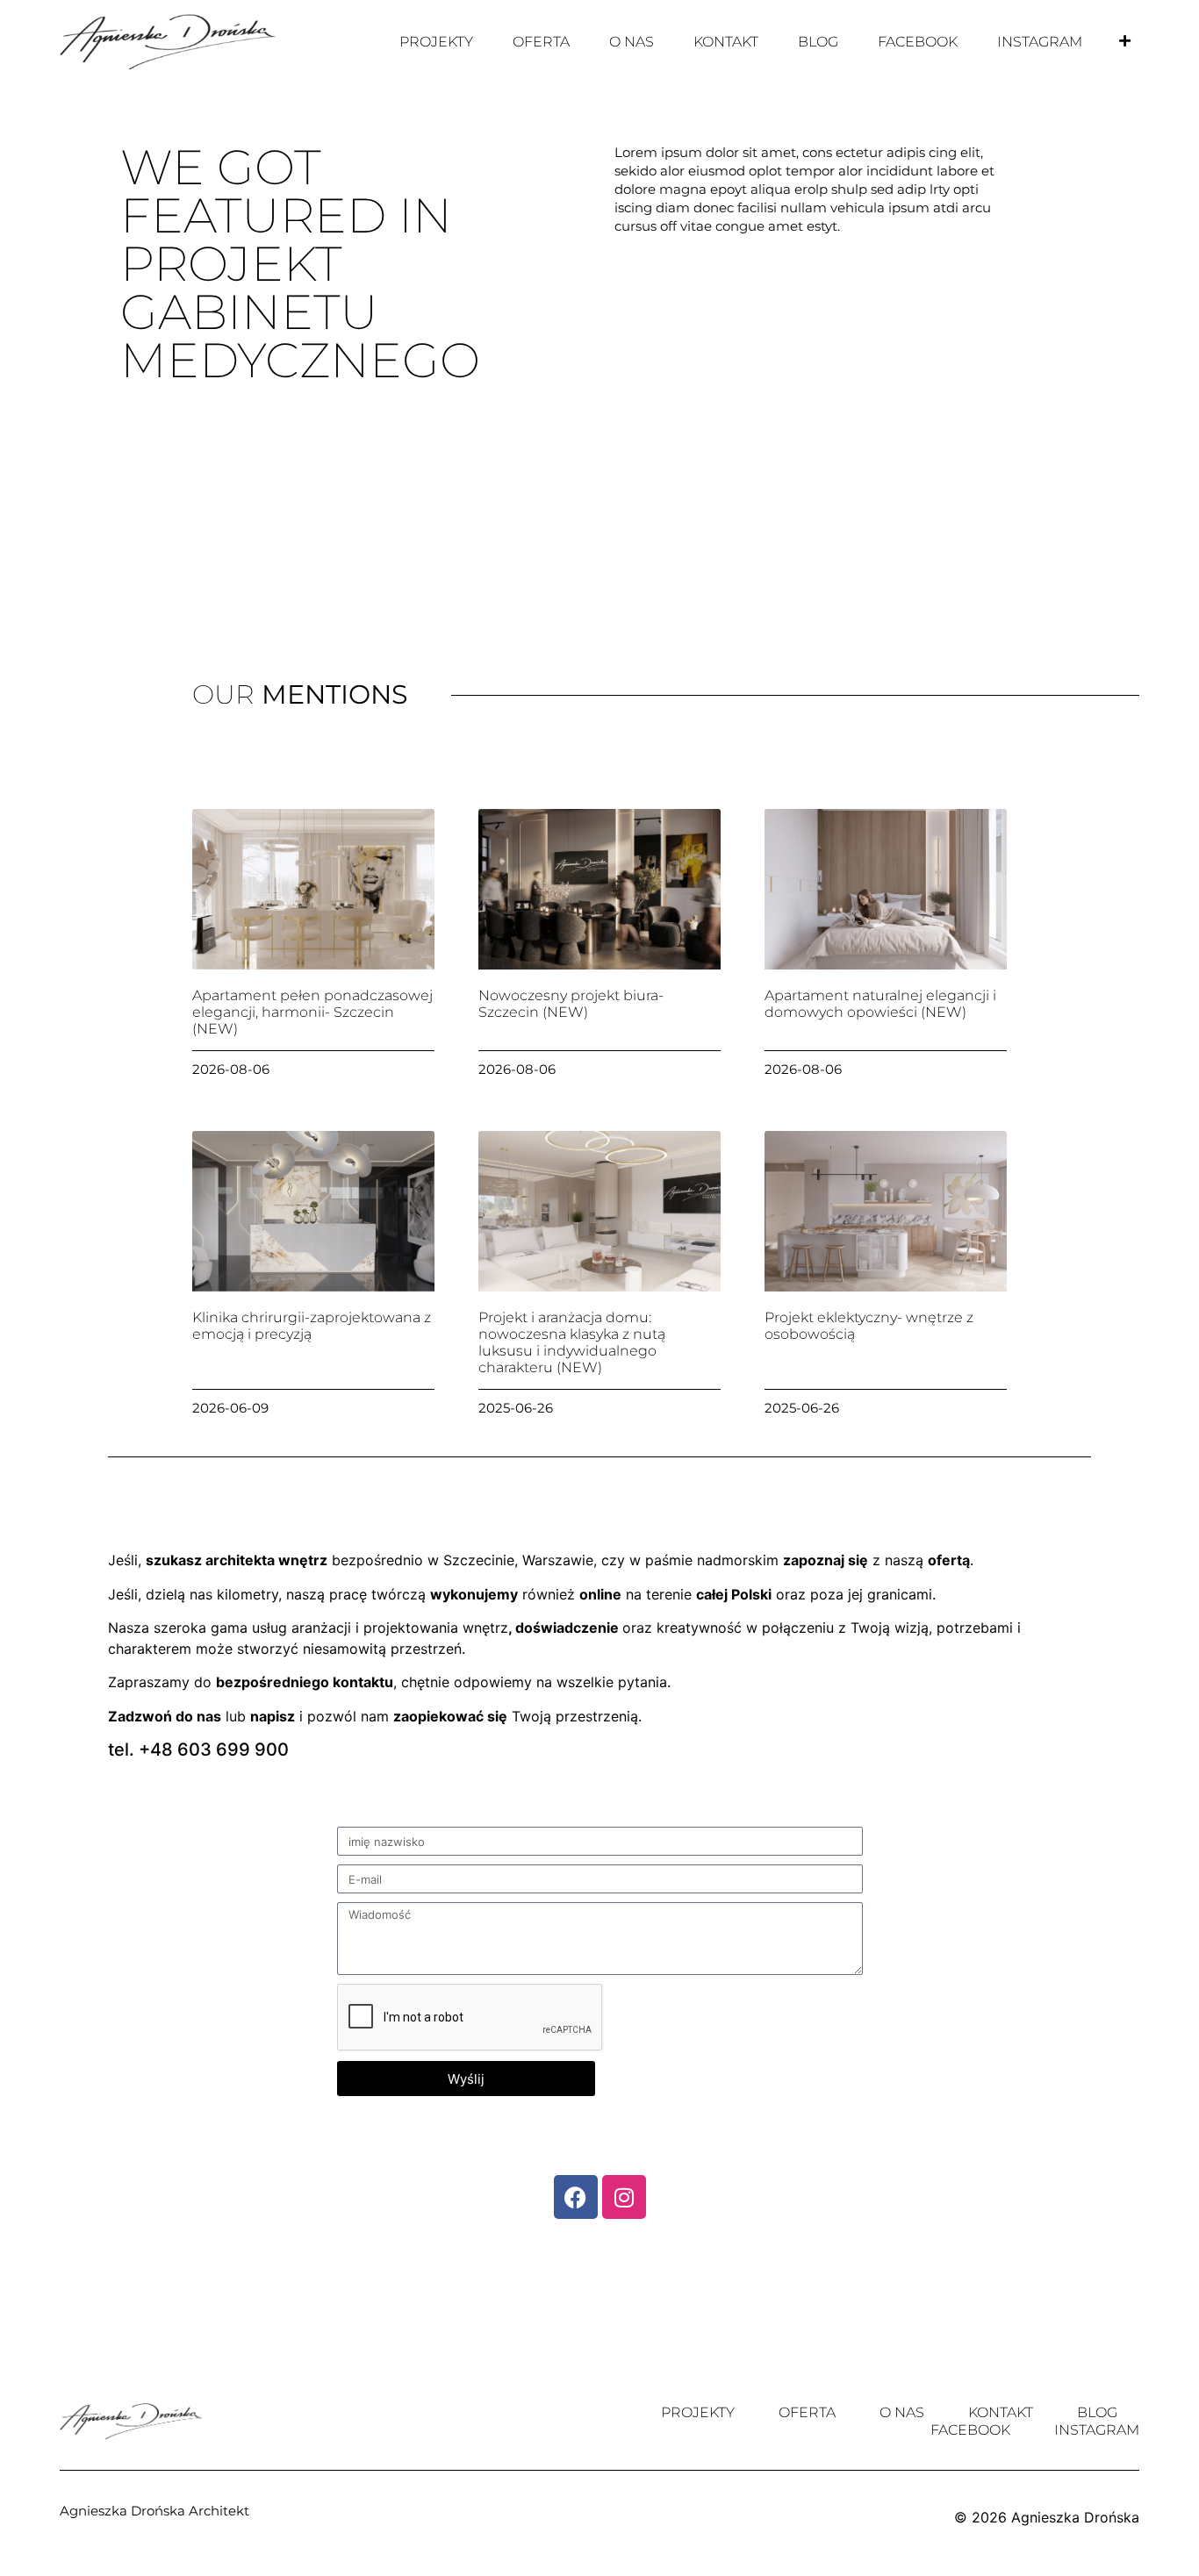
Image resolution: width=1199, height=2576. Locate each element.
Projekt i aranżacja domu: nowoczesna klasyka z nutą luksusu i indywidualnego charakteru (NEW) (572, 1343)
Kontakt (726, 42)
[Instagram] (624, 2197)
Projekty (436, 42)
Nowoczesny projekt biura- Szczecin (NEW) (571, 1004)
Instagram (1040, 42)
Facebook (918, 42)
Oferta (541, 42)
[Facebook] (576, 2197)
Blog (818, 42)
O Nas (632, 42)
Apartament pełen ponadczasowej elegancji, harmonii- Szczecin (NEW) (312, 1012)
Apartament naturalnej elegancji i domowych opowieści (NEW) (880, 1004)
